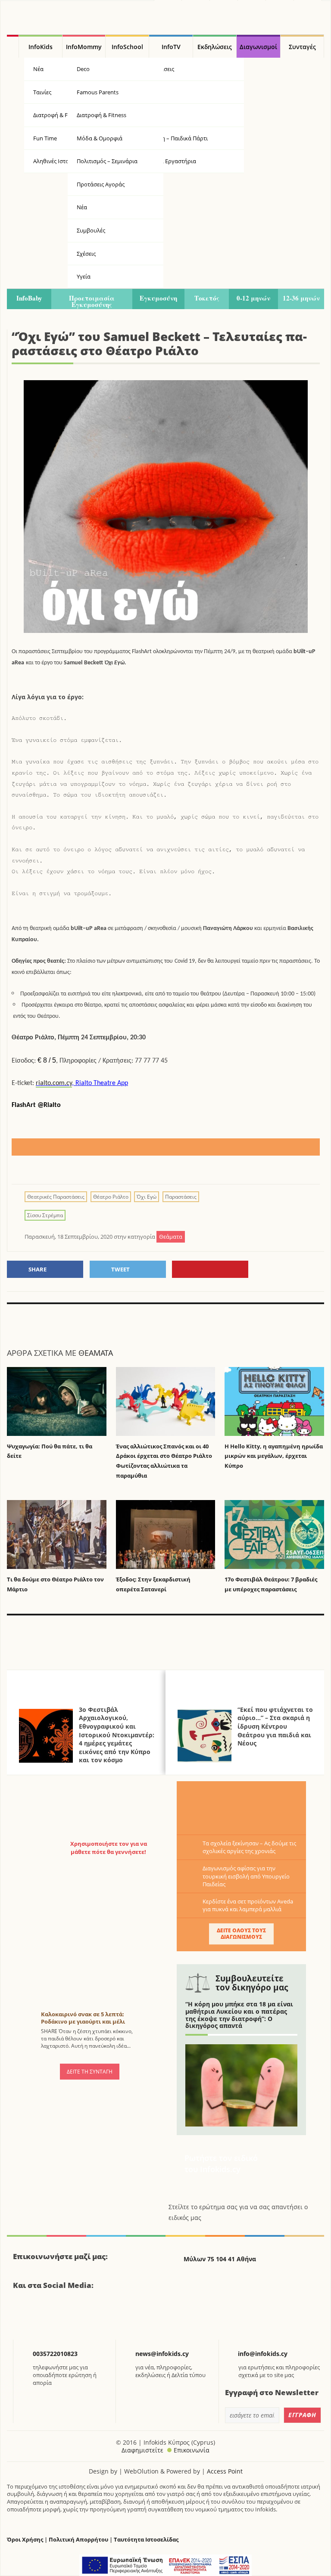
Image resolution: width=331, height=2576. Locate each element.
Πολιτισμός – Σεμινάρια (107, 161)
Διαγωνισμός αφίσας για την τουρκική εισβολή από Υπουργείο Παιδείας (246, 1876)
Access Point (225, 2471)
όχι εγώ (147, 1197)
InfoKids (41, 47)
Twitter (44, 2316)
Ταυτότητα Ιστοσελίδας (146, 2540)
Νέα (82, 207)
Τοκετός (207, 298)
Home (13, 46)
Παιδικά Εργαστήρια (170, 161)
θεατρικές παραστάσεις (56, 1197)
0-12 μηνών (253, 298)
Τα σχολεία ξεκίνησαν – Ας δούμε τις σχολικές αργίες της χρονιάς (249, 1847)
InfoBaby (29, 298)
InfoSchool (127, 47)
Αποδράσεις (159, 69)
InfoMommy (84, 47)
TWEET (120, 1269)
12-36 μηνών (301, 298)
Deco (83, 69)
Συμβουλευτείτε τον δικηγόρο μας (252, 1983)
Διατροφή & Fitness (101, 115)
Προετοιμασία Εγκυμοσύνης (92, 301)
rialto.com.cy (54, 1083)
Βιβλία (151, 92)
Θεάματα (96, 1353)
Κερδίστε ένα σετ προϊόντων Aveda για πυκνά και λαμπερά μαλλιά (248, 1905)
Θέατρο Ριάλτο (111, 1197)
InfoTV (171, 47)
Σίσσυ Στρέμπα (45, 1215)
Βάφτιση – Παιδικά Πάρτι (175, 138)
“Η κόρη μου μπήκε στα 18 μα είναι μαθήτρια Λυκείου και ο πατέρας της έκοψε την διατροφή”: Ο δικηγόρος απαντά (239, 2015)
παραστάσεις (181, 1197)
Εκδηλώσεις (215, 47)
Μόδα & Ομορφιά (100, 138)
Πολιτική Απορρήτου (78, 2540)
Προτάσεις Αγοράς (101, 184)
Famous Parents (98, 92)
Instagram (66, 2316)
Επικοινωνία (192, 2450)
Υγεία (150, 115)
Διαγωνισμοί (258, 47)
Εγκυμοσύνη (158, 298)
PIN (210, 1269)
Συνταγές (302, 47)
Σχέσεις (86, 254)
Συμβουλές (91, 230)
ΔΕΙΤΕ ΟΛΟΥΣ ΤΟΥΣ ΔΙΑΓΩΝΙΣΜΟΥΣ (241, 1933)
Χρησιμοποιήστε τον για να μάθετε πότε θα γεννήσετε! (109, 1848)
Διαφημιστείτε (142, 2450)
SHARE (37, 1269)
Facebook (23, 2316)
